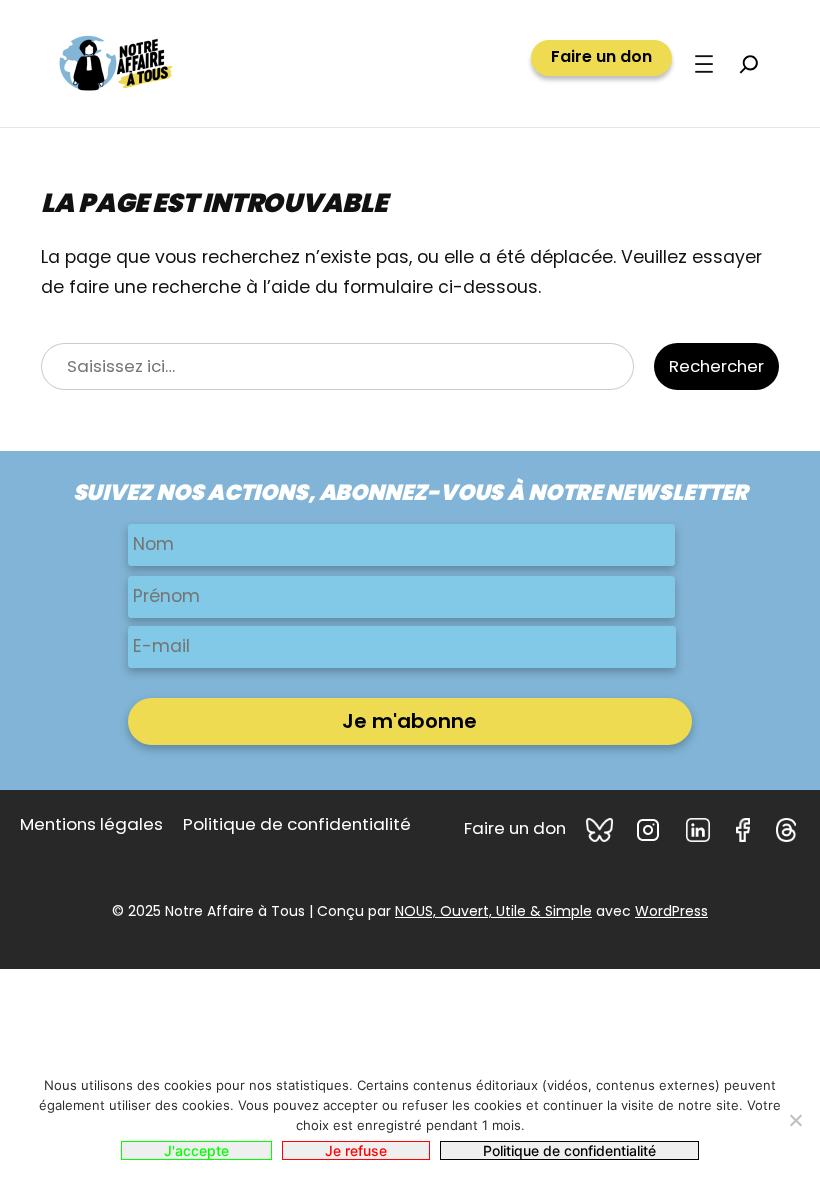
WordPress (671, 911)
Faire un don (601, 57)
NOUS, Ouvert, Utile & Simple (493, 911)
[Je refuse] (795, 1120)
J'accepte (196, 1150)
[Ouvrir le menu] (704, 64)
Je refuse (356, 1150)
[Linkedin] (701, 830)
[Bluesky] (601, 830)
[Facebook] (746, 830)
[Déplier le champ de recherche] (749, 64)
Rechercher (716, 366)
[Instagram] (651, 830)
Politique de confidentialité (569, 1150)
